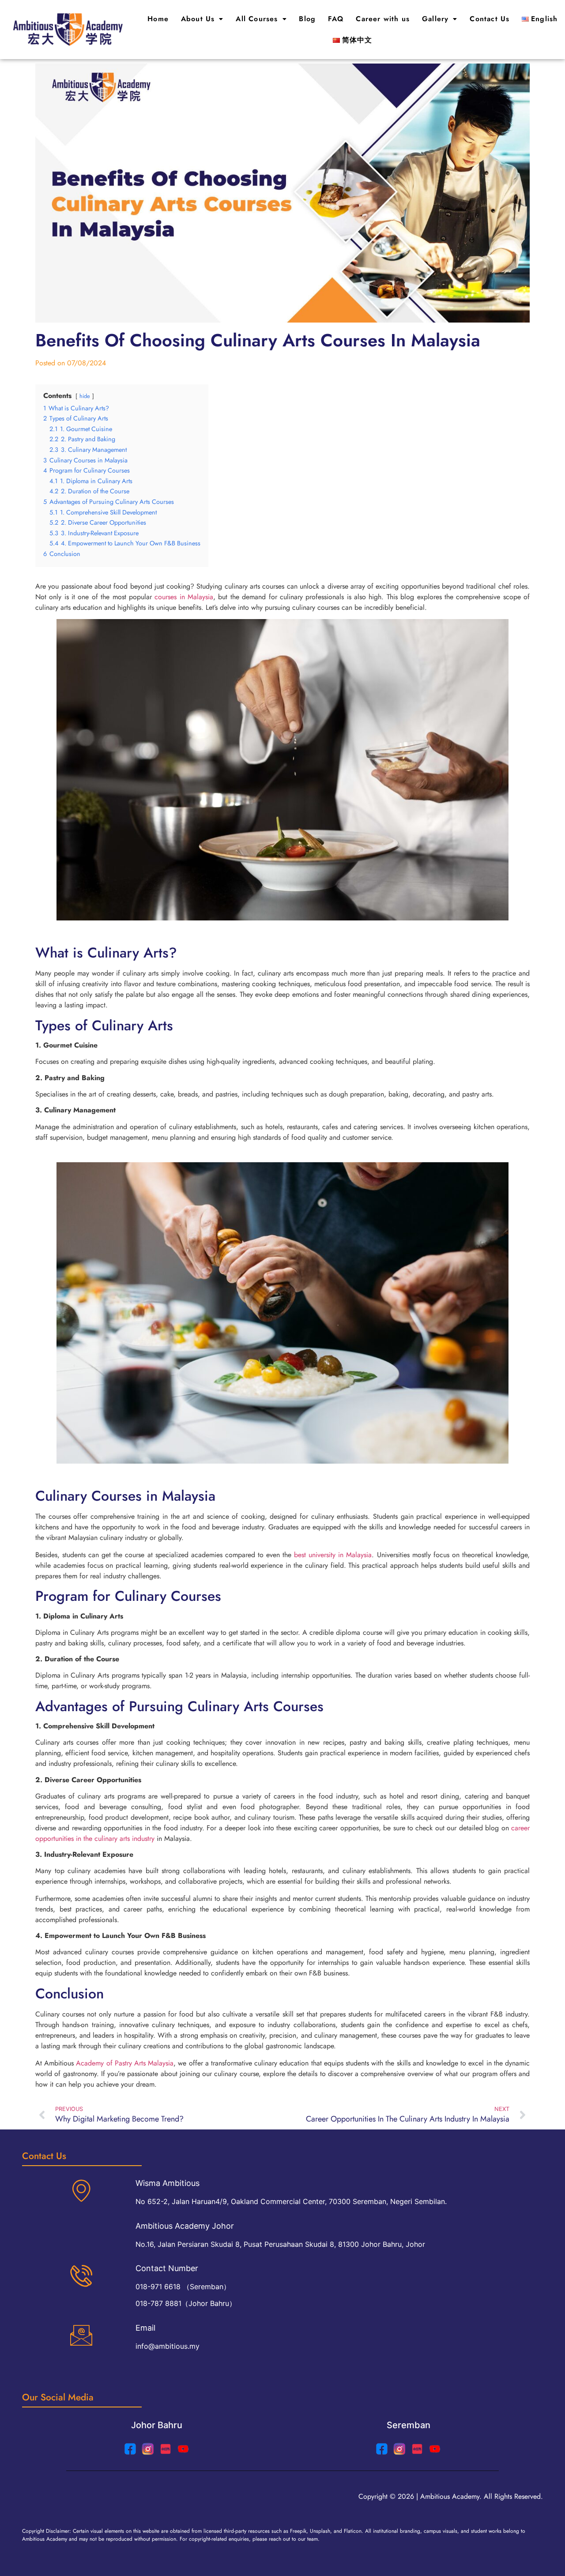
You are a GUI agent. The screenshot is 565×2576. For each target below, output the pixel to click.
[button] (202, 19)
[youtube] (183, 2449)
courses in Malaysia (184, 597)
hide (85, 396)
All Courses (257, 19)
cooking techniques (281, 984)
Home (158, 19)
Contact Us (490, 19)
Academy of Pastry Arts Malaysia (125, 2063)
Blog (307, 19)
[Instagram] (148, 2449)
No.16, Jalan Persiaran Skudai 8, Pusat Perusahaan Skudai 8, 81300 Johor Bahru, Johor (280, 2244)
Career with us (383, 19)
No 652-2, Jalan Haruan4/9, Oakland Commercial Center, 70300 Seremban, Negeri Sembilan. (291, 2201)
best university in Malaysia (333, 1555)
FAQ (336, 19)
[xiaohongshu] (166, 2449)
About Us (198, 19)
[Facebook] (382, 2449)
